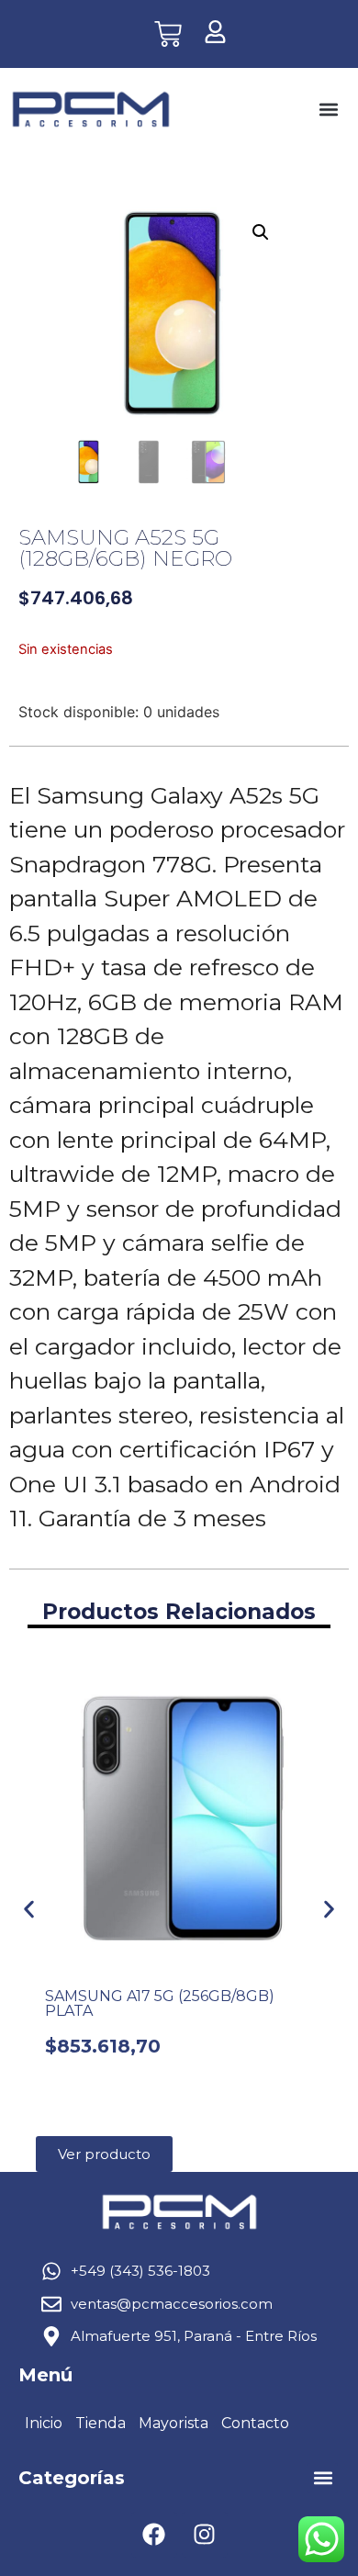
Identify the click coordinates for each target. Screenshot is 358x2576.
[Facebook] (154, 2535)
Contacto (255, 2423)
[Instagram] (205, 2535)
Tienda (101, 2423)
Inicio (44, 2423)
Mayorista (173, 2423)
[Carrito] (168, 34)
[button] (328, 110)
